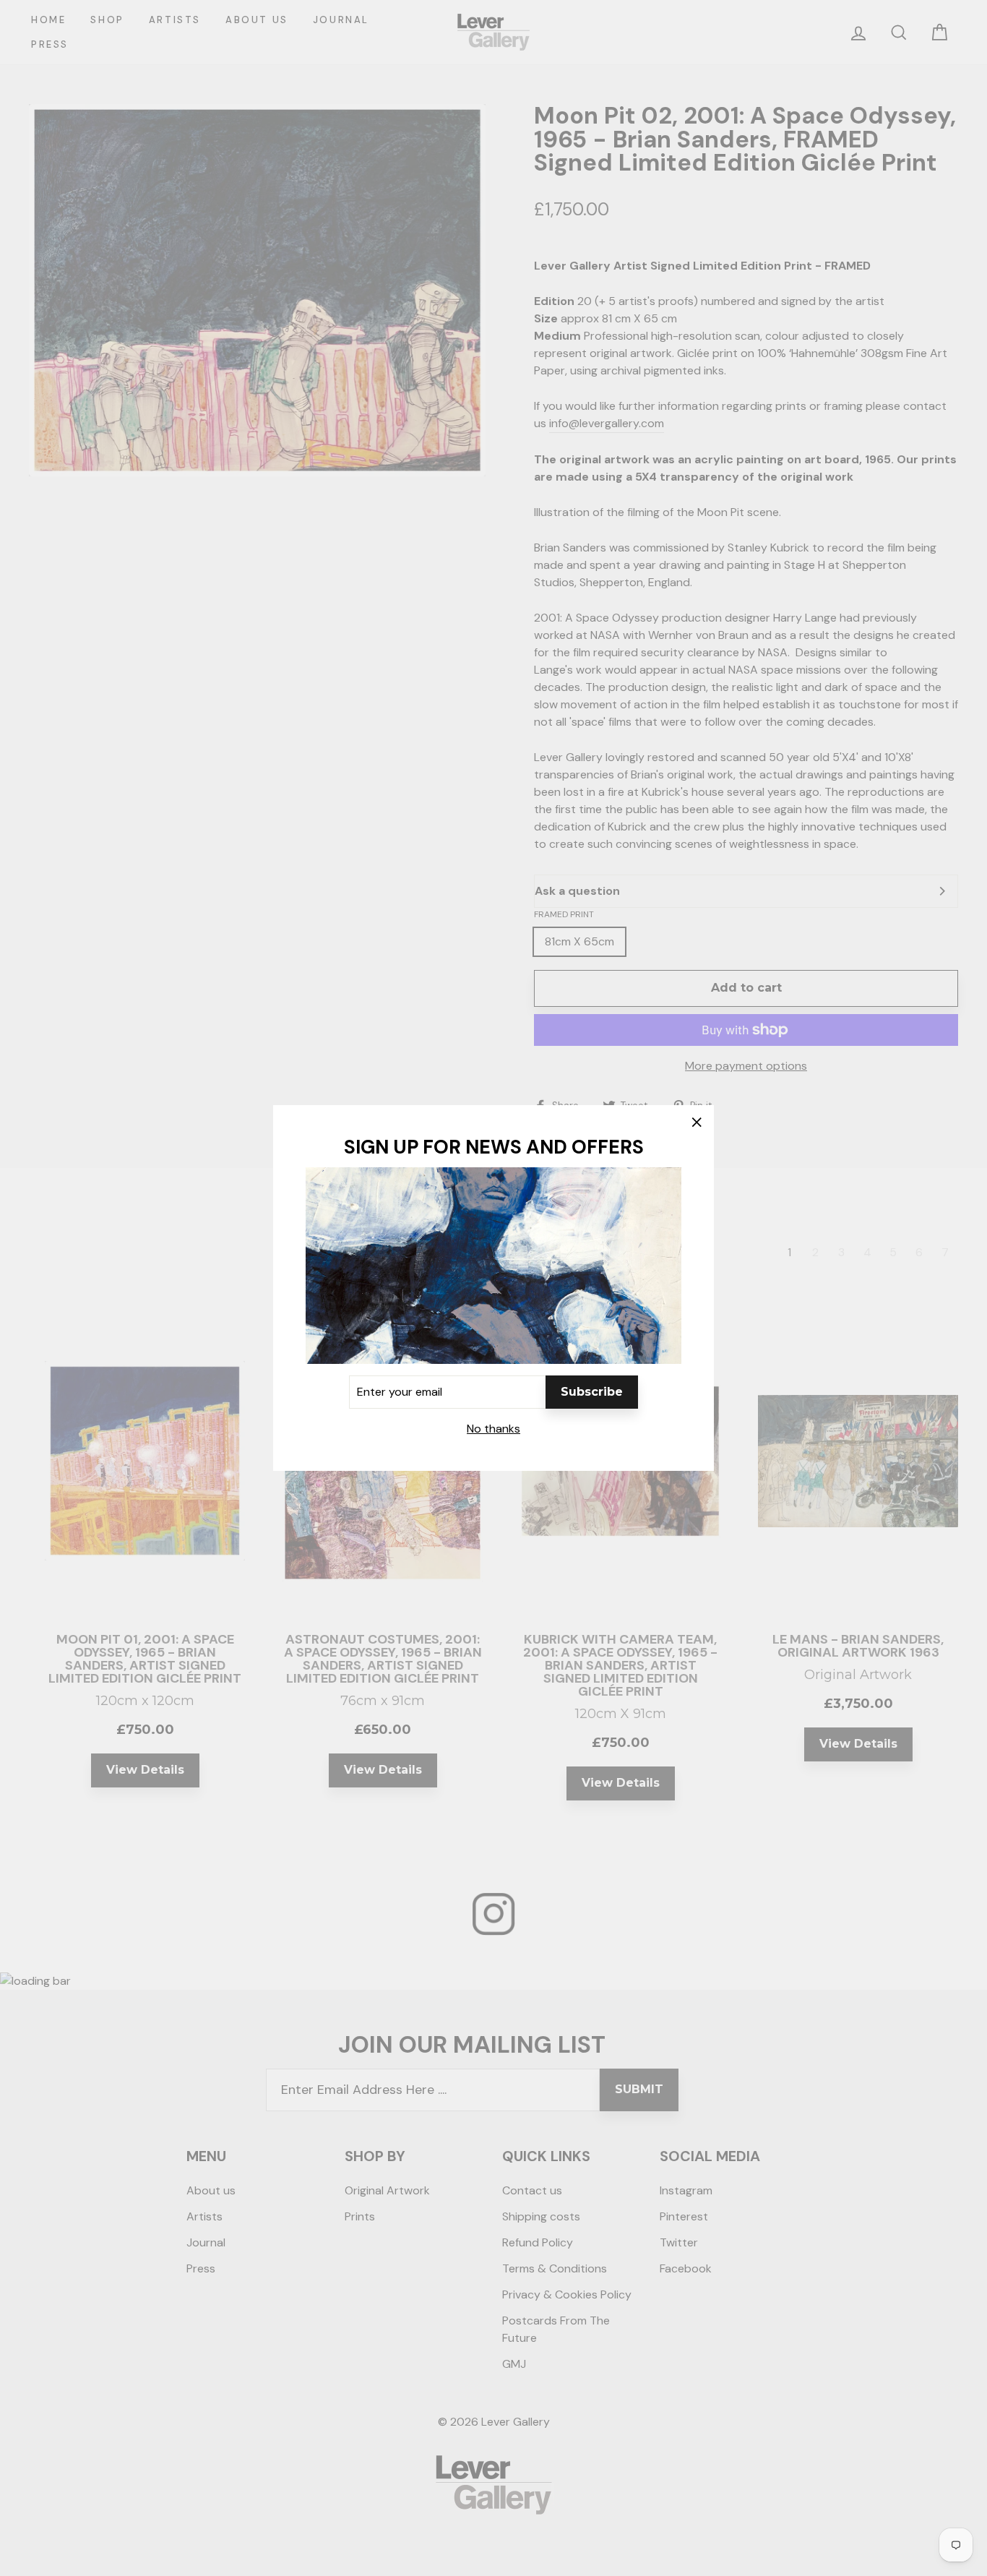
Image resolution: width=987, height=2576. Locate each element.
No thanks (493, 1429)
